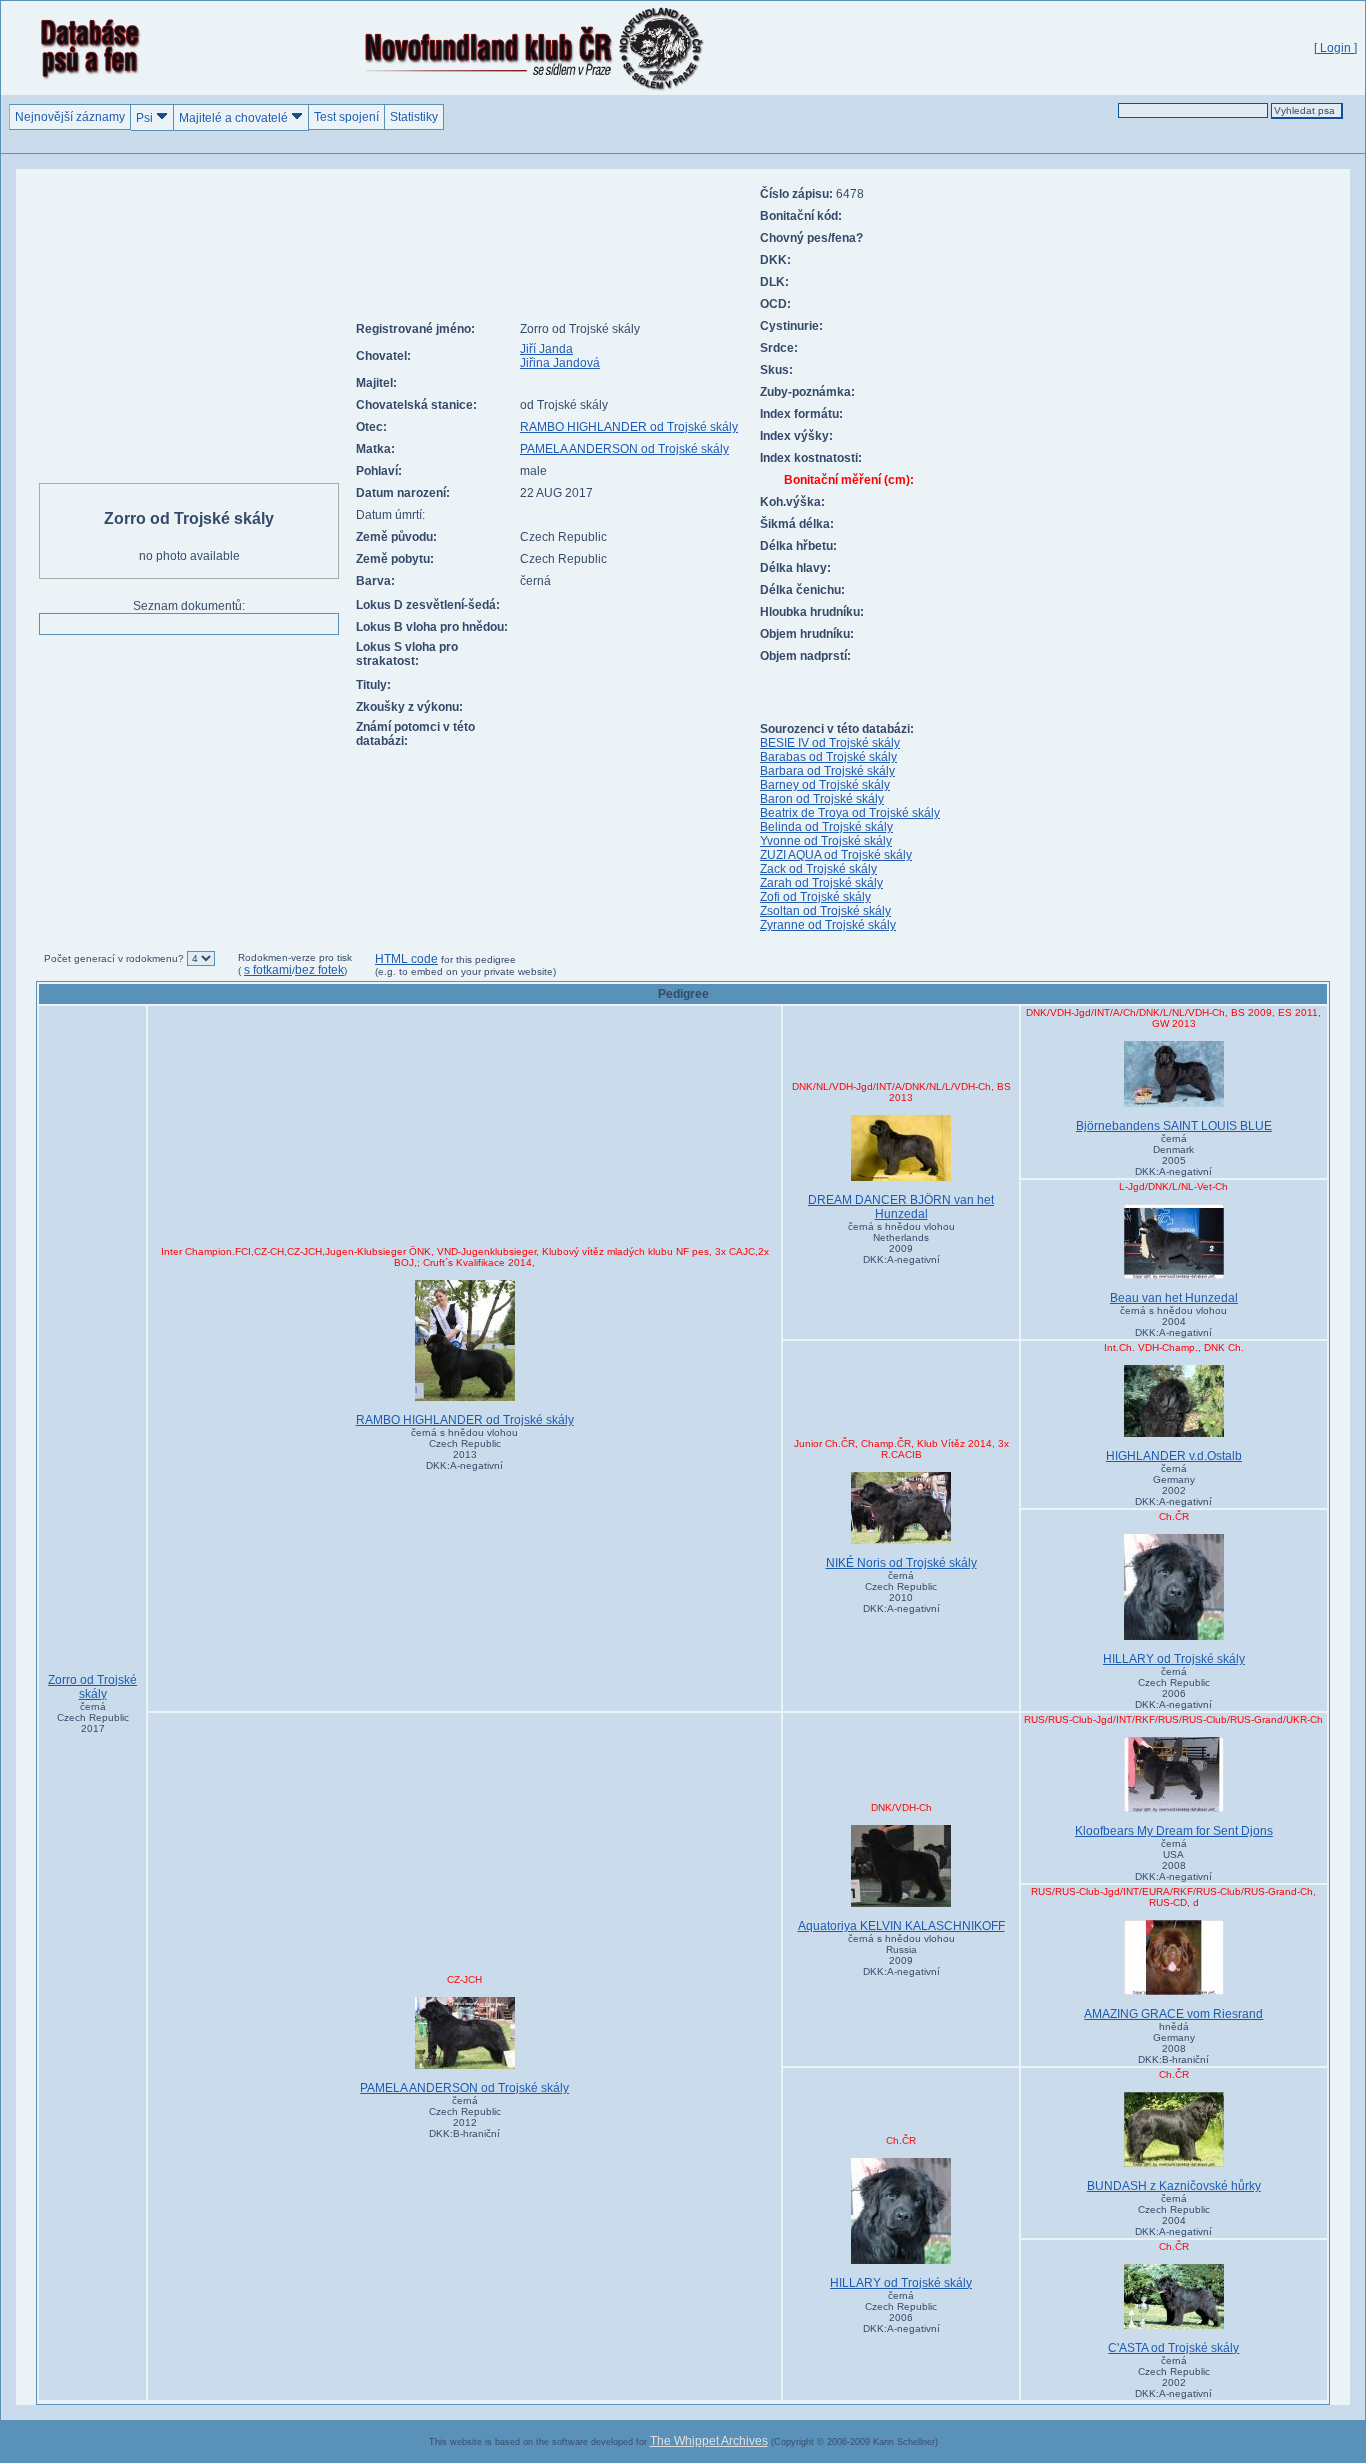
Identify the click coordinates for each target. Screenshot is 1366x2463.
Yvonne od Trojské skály (826, 841)
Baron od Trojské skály (822, 799)
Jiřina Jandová (560, 363)
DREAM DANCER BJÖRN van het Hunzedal (901, 1207)
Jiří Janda (546, 349)
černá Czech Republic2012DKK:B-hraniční (465, 2117)
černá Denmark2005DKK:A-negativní (1173, 1155)
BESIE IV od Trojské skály (830, 743)
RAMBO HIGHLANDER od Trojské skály (629, 427)
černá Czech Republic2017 (93, 1717)
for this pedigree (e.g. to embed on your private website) (465, 965)
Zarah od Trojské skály (821, 883)
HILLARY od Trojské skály (1174, 1659)
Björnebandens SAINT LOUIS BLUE (1174, 1126)
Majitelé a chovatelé (235, 118)
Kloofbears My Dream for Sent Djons (1174, 1831)
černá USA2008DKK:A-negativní (1173, 1860)
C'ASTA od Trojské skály (1173, 2348)
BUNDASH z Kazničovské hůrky (1174, 2186)
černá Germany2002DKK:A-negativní (1173, 1485)
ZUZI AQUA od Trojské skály (836, 855)
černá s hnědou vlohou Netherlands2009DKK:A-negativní (901, 1243)
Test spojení (346, 117)
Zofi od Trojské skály (815, 897)
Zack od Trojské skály (818, 869)
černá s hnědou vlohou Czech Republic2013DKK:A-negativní (464, 1449)
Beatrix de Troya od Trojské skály (850, 813)
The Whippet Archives (709, 2441)
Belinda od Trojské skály (826, 827)
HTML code (406, 959)
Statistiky (414, 117)
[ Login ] (1335, 48)
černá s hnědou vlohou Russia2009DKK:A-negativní (901, 1955)
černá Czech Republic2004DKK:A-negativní (1173, 2215)
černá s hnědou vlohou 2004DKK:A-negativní (1173, 1321)
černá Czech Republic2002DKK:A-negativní (1173, 2377)
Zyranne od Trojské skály (828, 925)
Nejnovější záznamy (70, 117)
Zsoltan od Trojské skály (825, 911)
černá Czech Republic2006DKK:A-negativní (1173, 1688)
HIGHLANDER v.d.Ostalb (1174, 1456)
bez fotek (319, 970)
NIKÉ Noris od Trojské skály (901, 1563)
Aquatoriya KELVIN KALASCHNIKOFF (901, 1926)
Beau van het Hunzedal (1174, 1298)
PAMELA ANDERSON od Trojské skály (624, 449)
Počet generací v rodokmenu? (114, 958)
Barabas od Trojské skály (828, 757)
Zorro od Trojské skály (92, 1687)
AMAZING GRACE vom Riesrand (1173, 2014)
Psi (146, 118)
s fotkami (268, 970)
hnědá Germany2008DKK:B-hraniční (1173, 2043)
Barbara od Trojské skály (827, 771)
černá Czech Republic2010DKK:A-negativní (901, 1592)
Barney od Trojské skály (825, 785)
